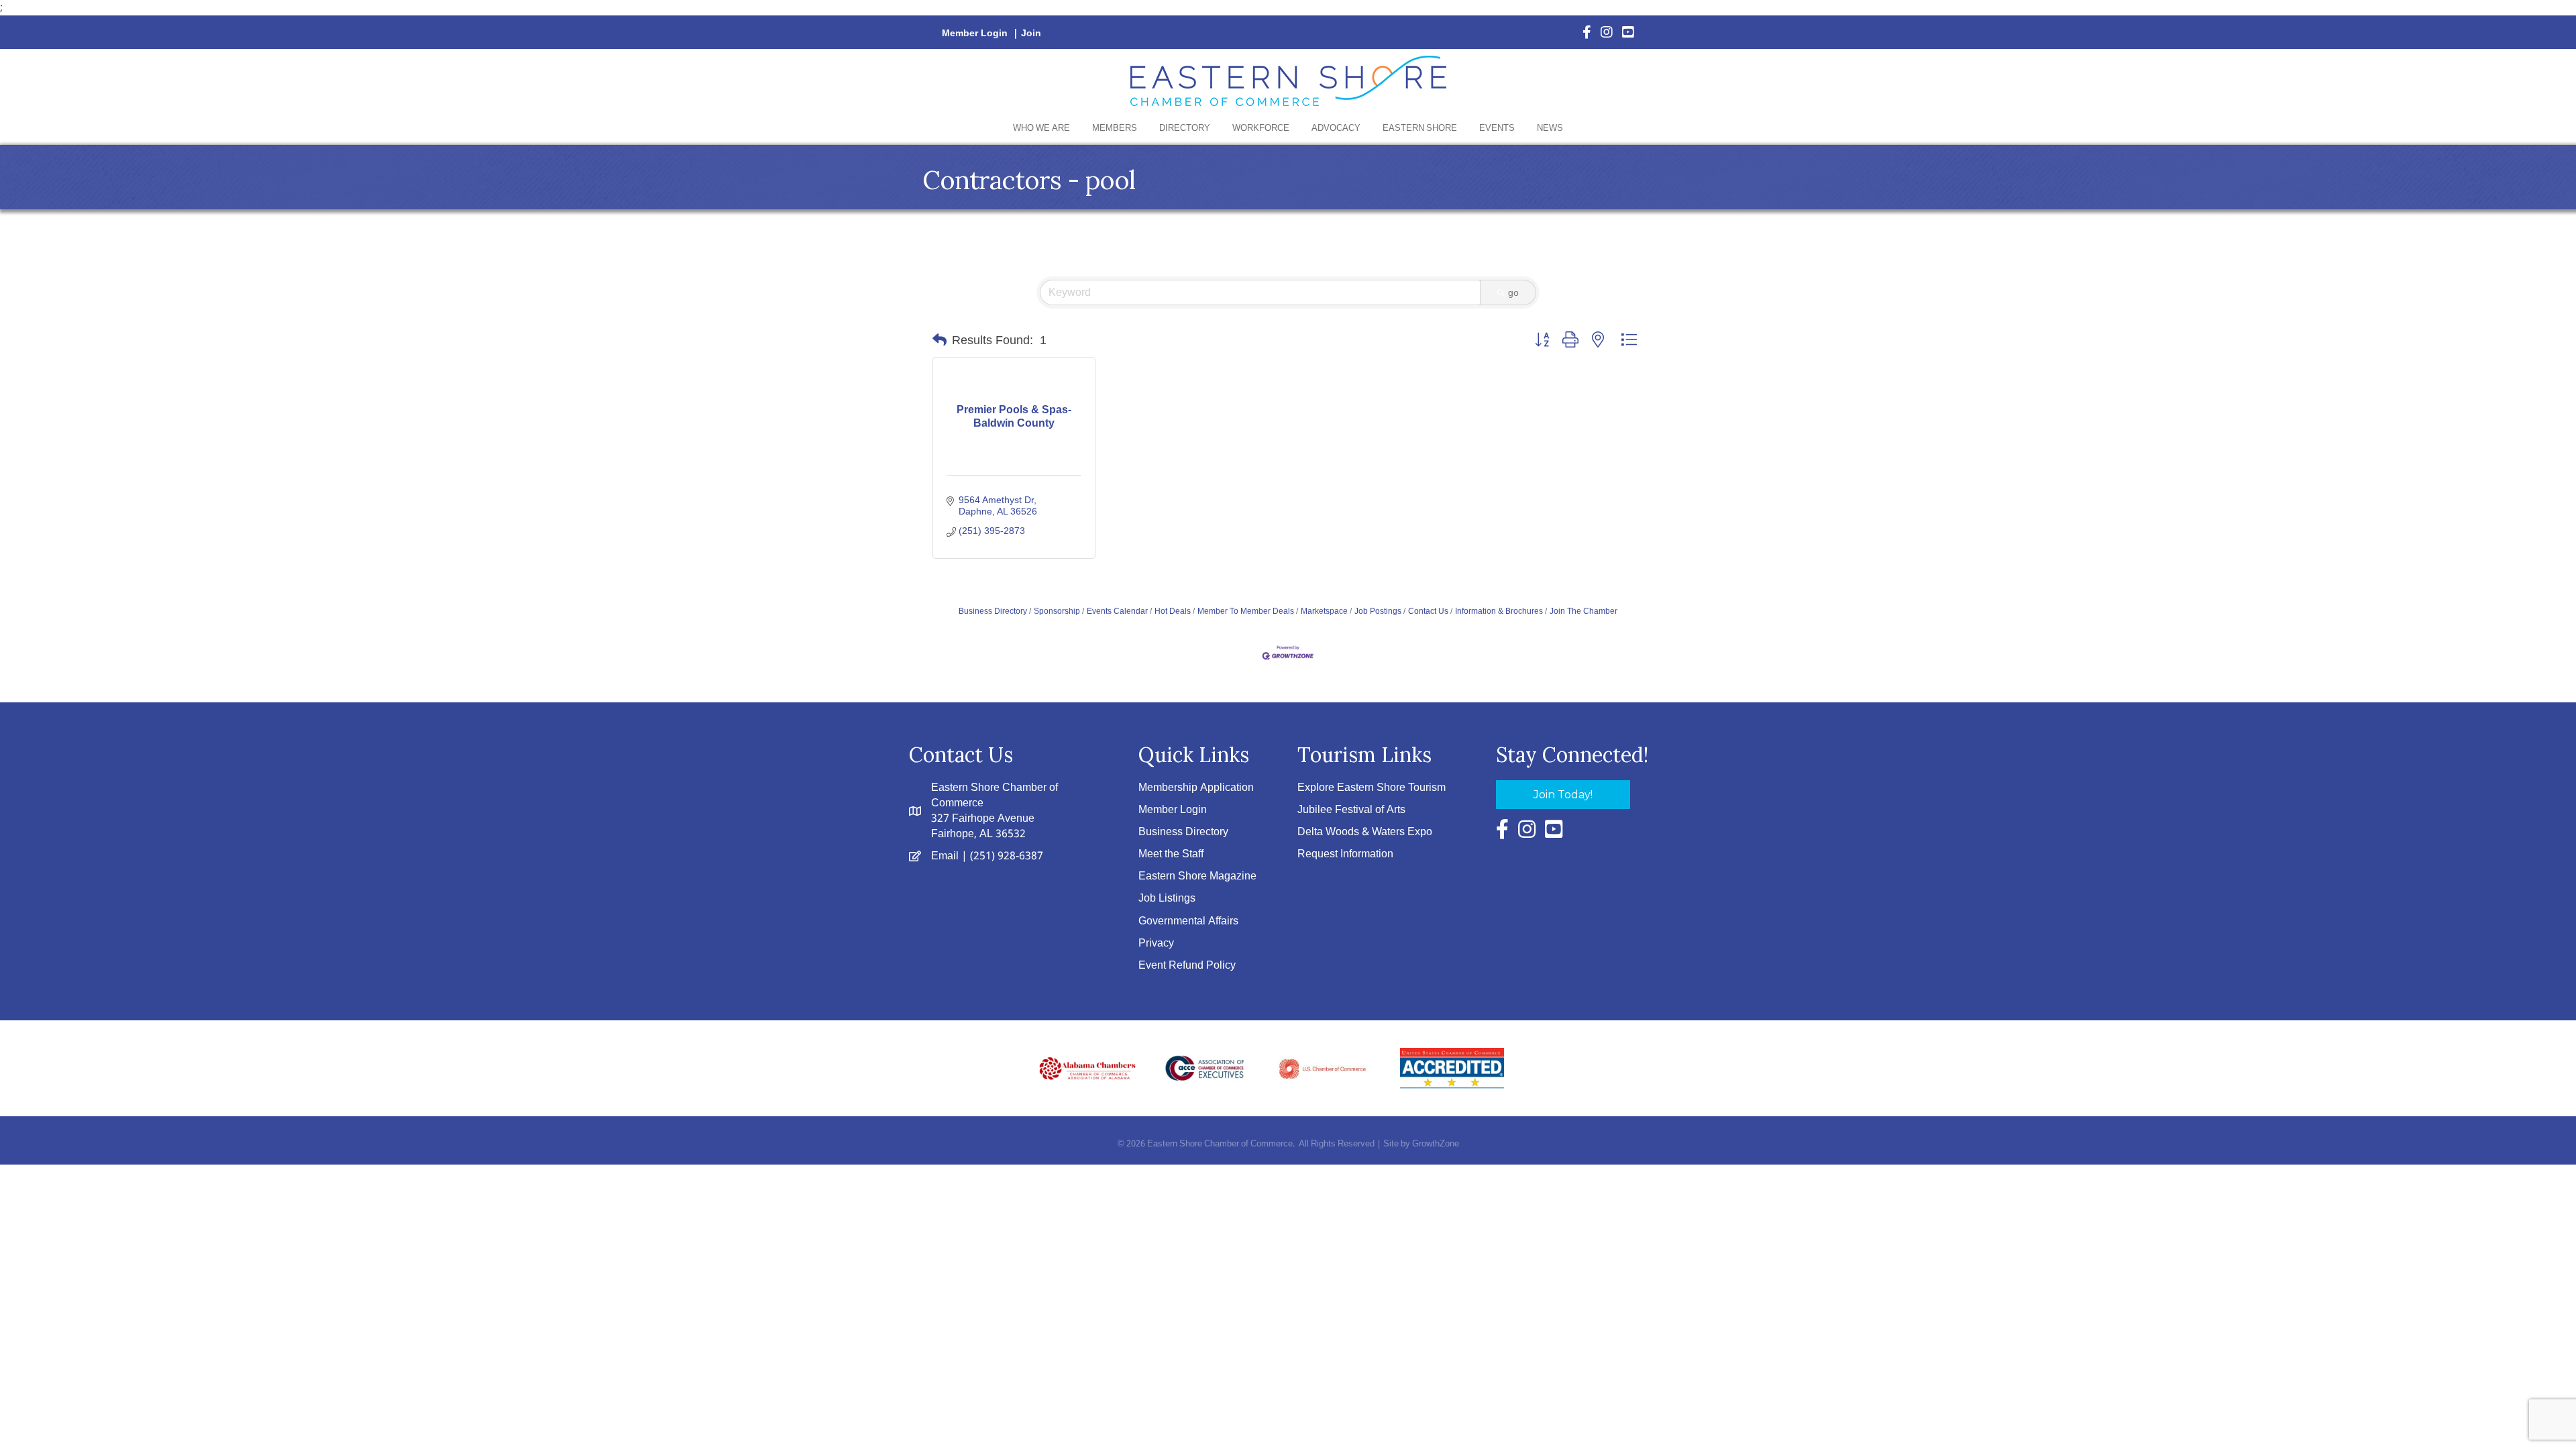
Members (1115, 128)
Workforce (1261, 128)
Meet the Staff (1171, 854)
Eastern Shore (1420, 128)
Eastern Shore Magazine (1197, 876)
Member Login (975, 34)
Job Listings (1167, 899)
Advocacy (1336, 128)
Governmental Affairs (1188, 921)
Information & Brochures (1499, 611)
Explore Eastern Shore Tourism (1372, 788)
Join (1031, 34)
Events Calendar (1117, 611)
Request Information (1345, 854)
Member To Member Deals (1246, 611)
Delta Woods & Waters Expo (1365, 832)
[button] (940, 340)
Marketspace (1324, 611)
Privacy (1156, 944)
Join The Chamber (1584, 611)
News (1550, 128)
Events (1497, 128)
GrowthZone (1436, 1144)
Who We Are (1041, 128)
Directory (1185, 128)
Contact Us (1428, 611)
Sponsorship (1057, 611)
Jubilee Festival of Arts (1351, 810)
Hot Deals (1173, 611)
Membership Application (1196, 788)
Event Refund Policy (1187, 966)
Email (945, 856)
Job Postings (1378, 611)
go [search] (1513, 292)
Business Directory (993, 611)
